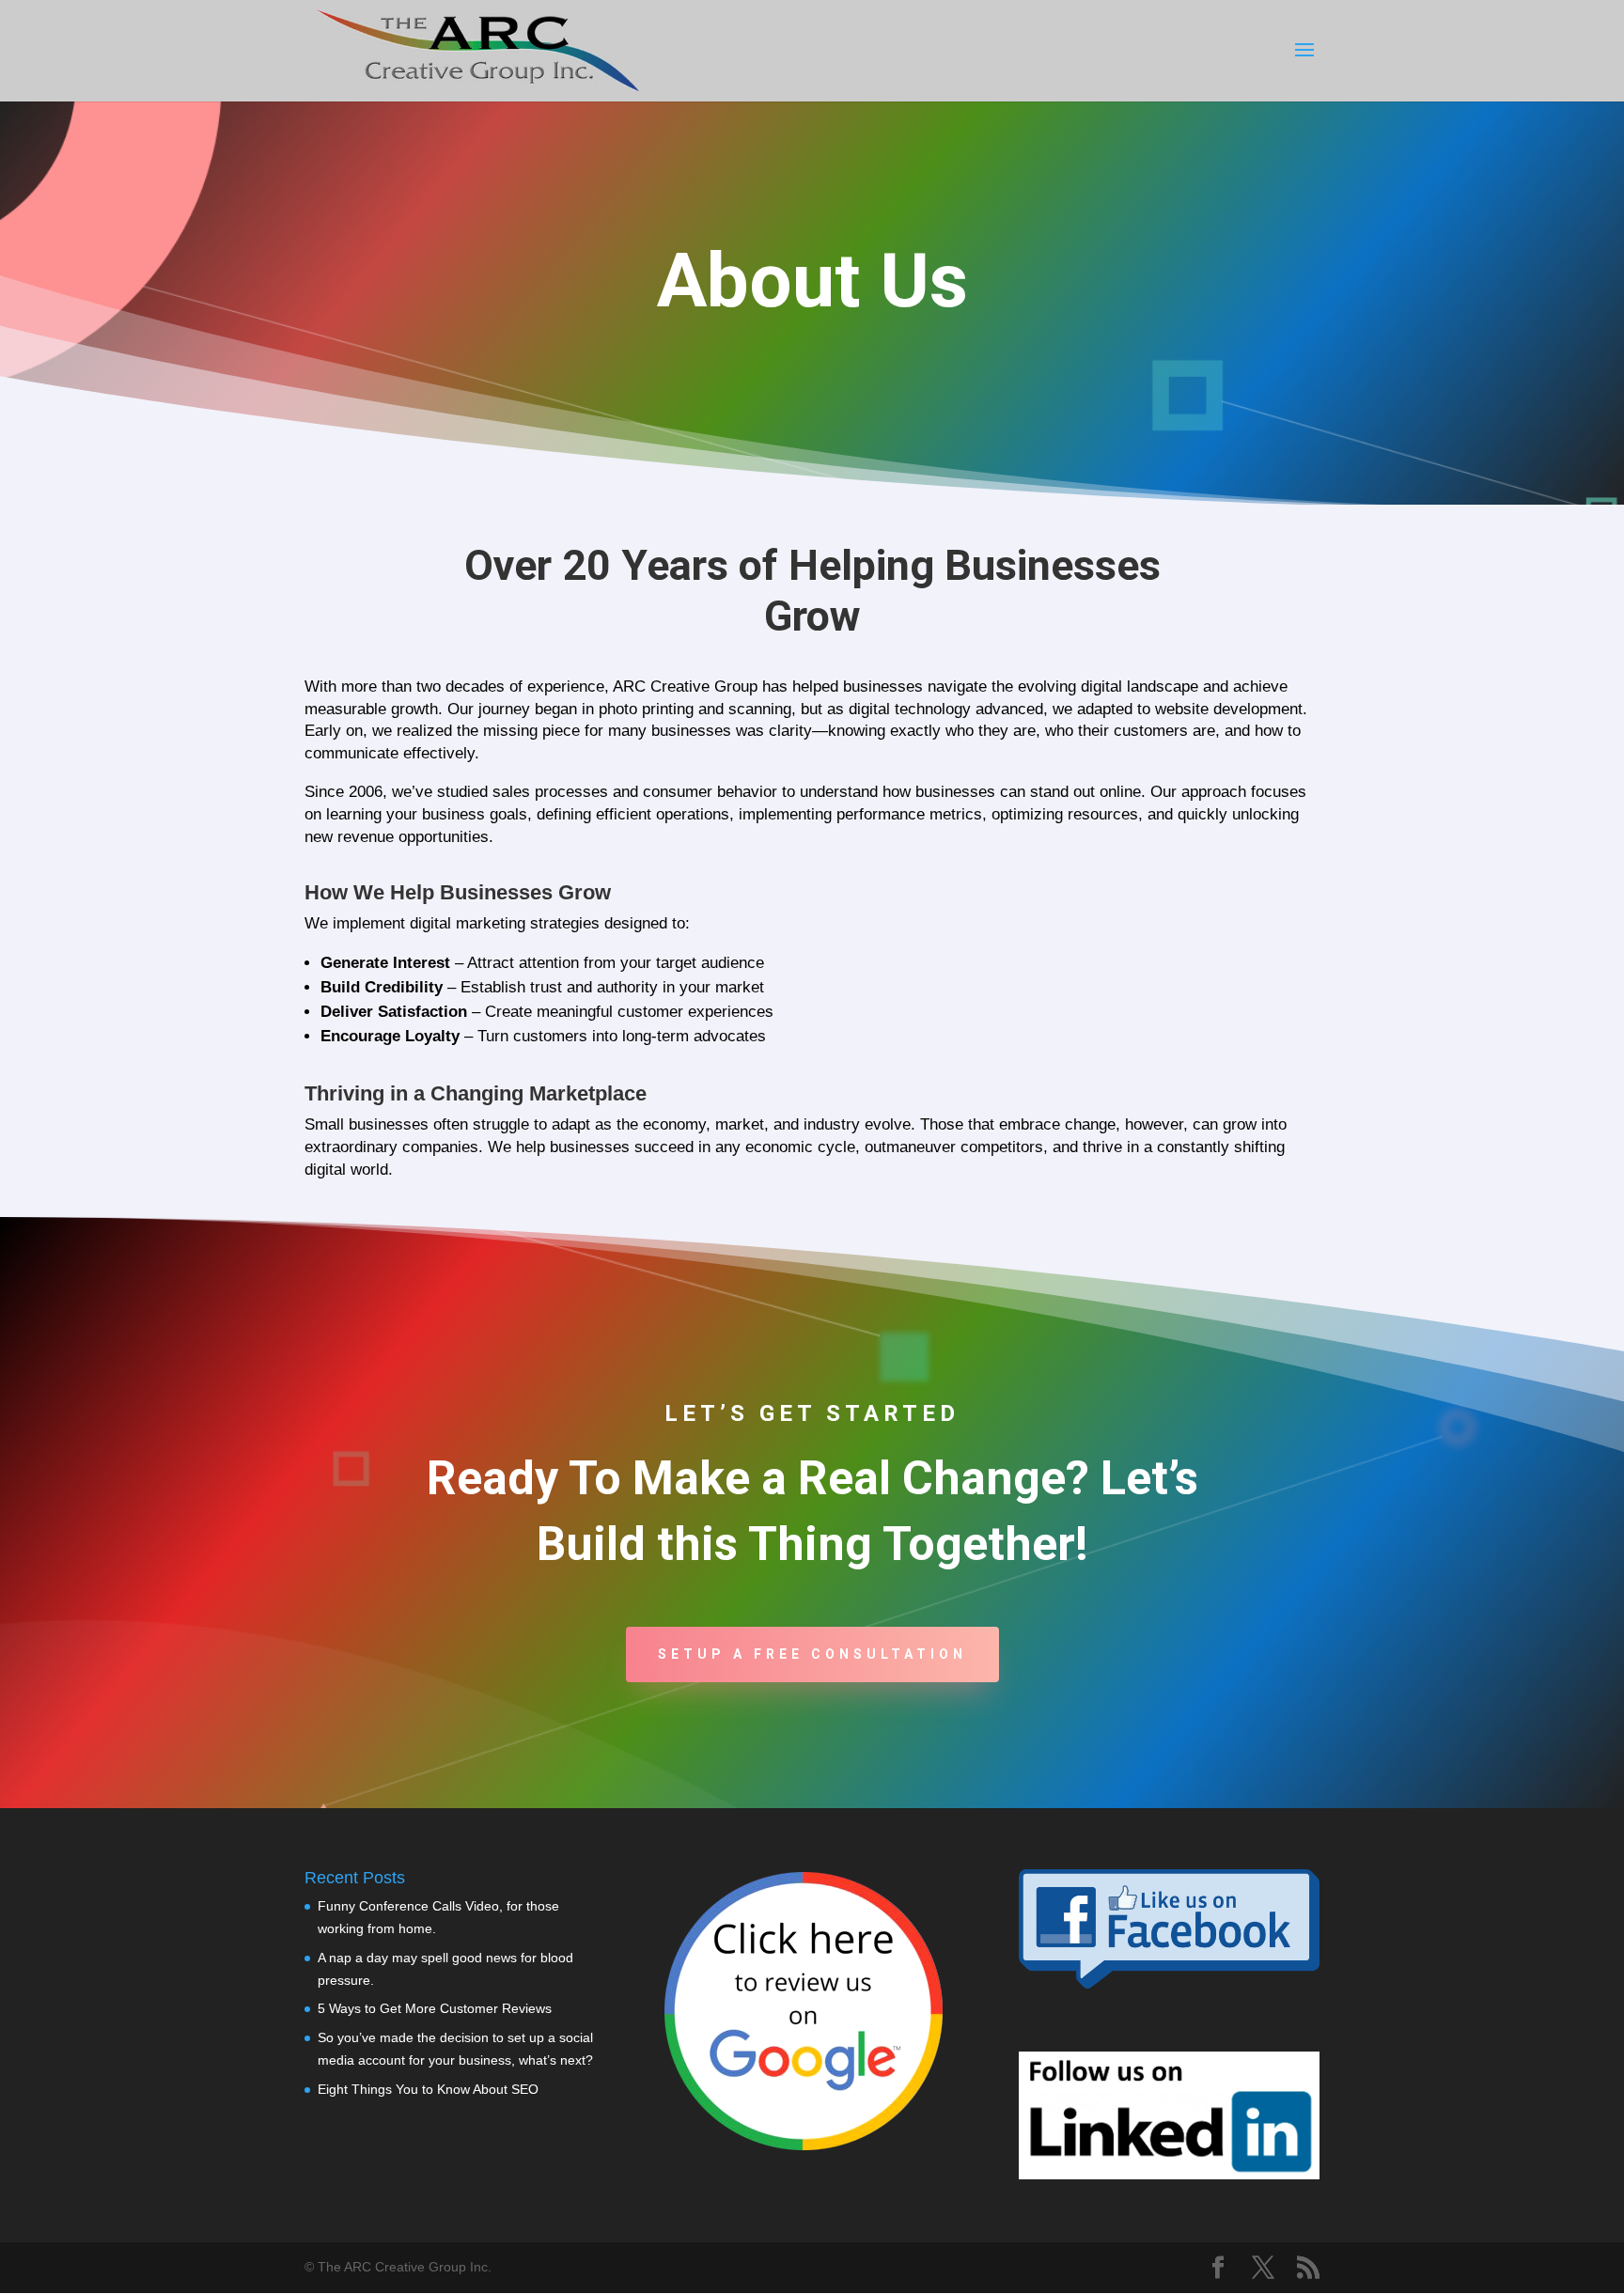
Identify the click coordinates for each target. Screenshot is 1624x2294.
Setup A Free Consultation (812, 1654)
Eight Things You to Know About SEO (428, 2089)
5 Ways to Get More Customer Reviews (435, 2008)
